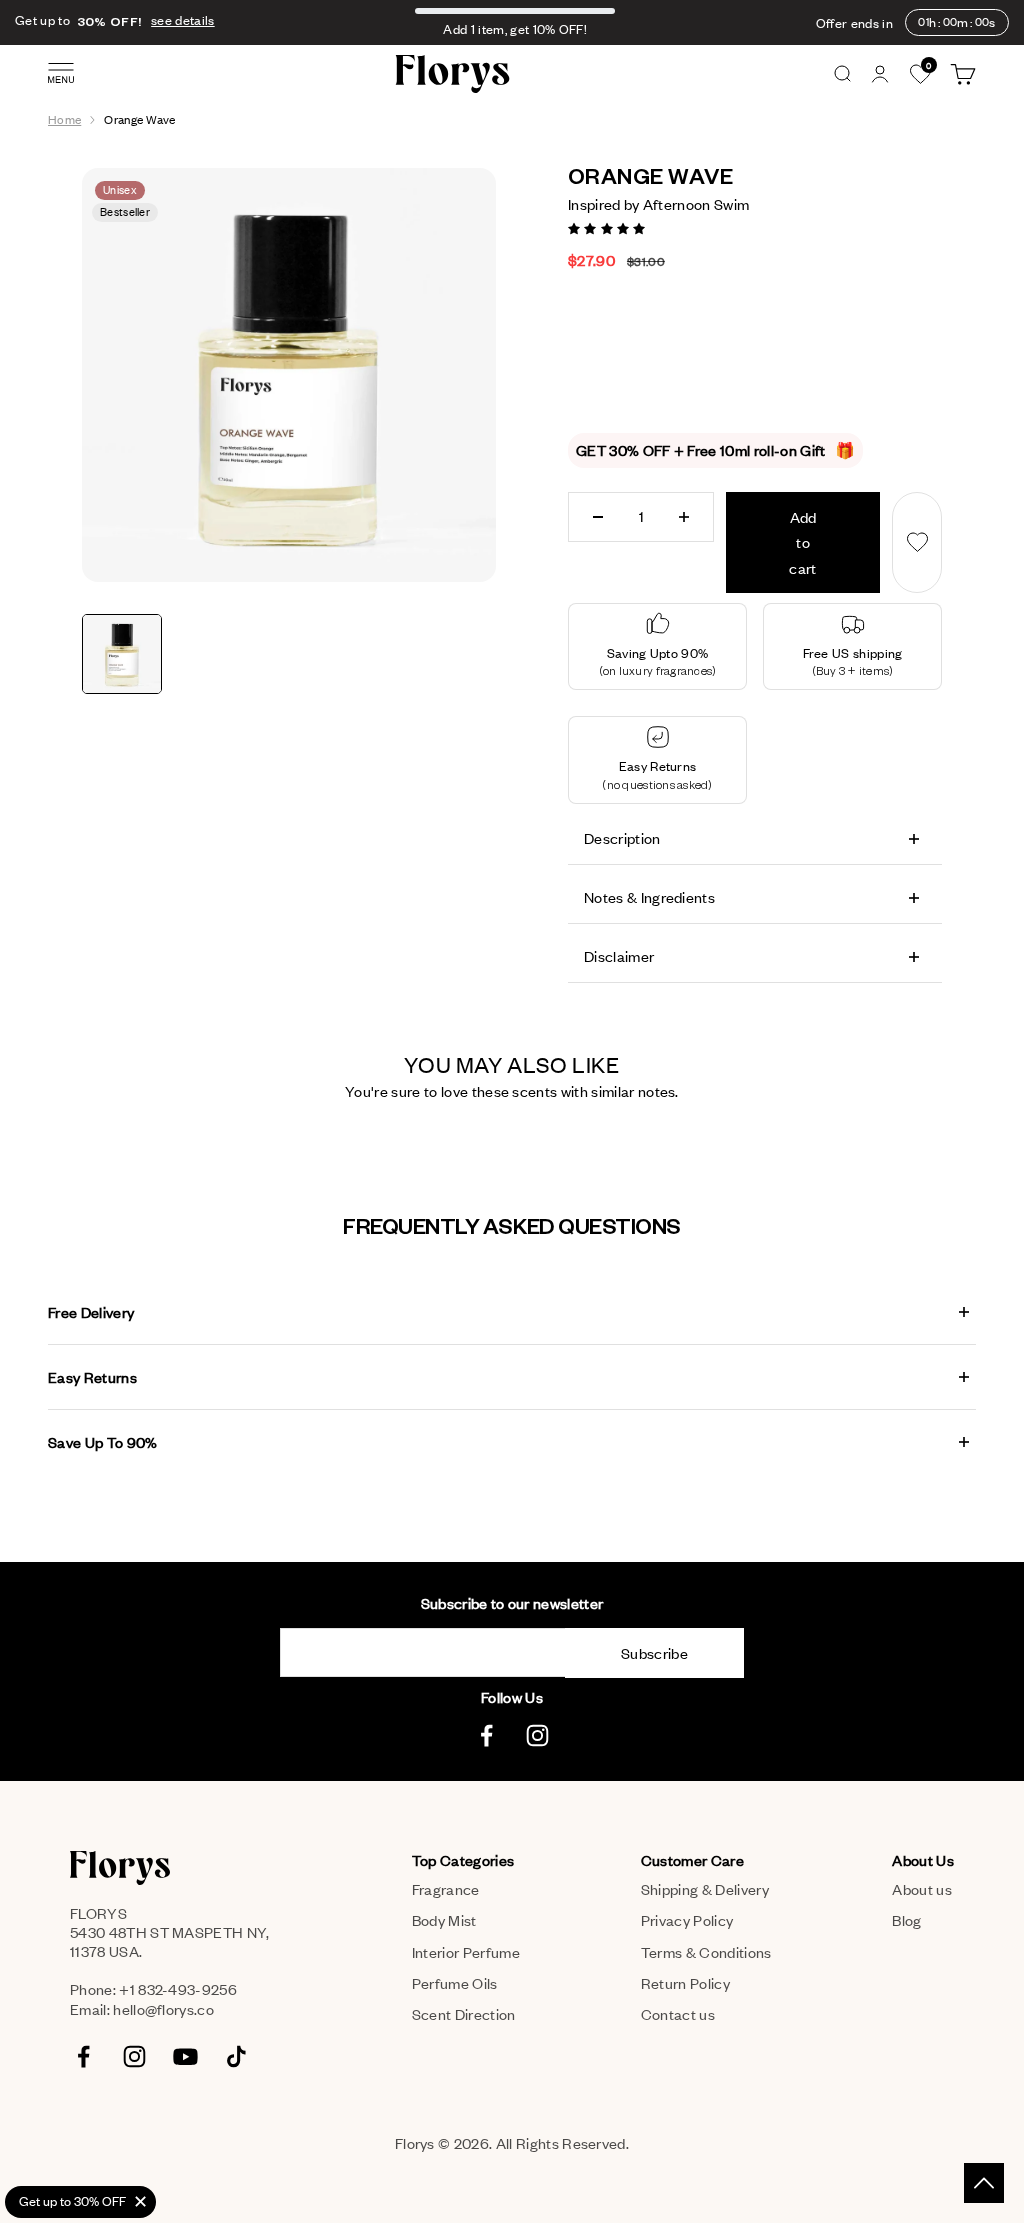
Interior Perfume (466, 1952)
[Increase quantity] (684, 517)
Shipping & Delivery (705, 1889)
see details (183, 20)
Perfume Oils (455, 1983)
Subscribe (654, 1653)
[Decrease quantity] (598, 517)
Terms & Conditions (706, 1952)
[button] (608, 227)
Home (64, 119)
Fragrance (446, 1889)
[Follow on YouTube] (185, 2056)
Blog (906, 1920)
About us (922, 1889)
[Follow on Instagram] (537, 1735)
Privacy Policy (687, 1920)
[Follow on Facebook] (486, 1735)
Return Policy (685, 1983)
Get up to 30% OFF (72, 2201)
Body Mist (444, 1920)
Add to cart (802, 542)
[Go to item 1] (122, 654)
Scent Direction (464, 2014)
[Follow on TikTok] (236, 2056)
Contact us (678, 2014)
